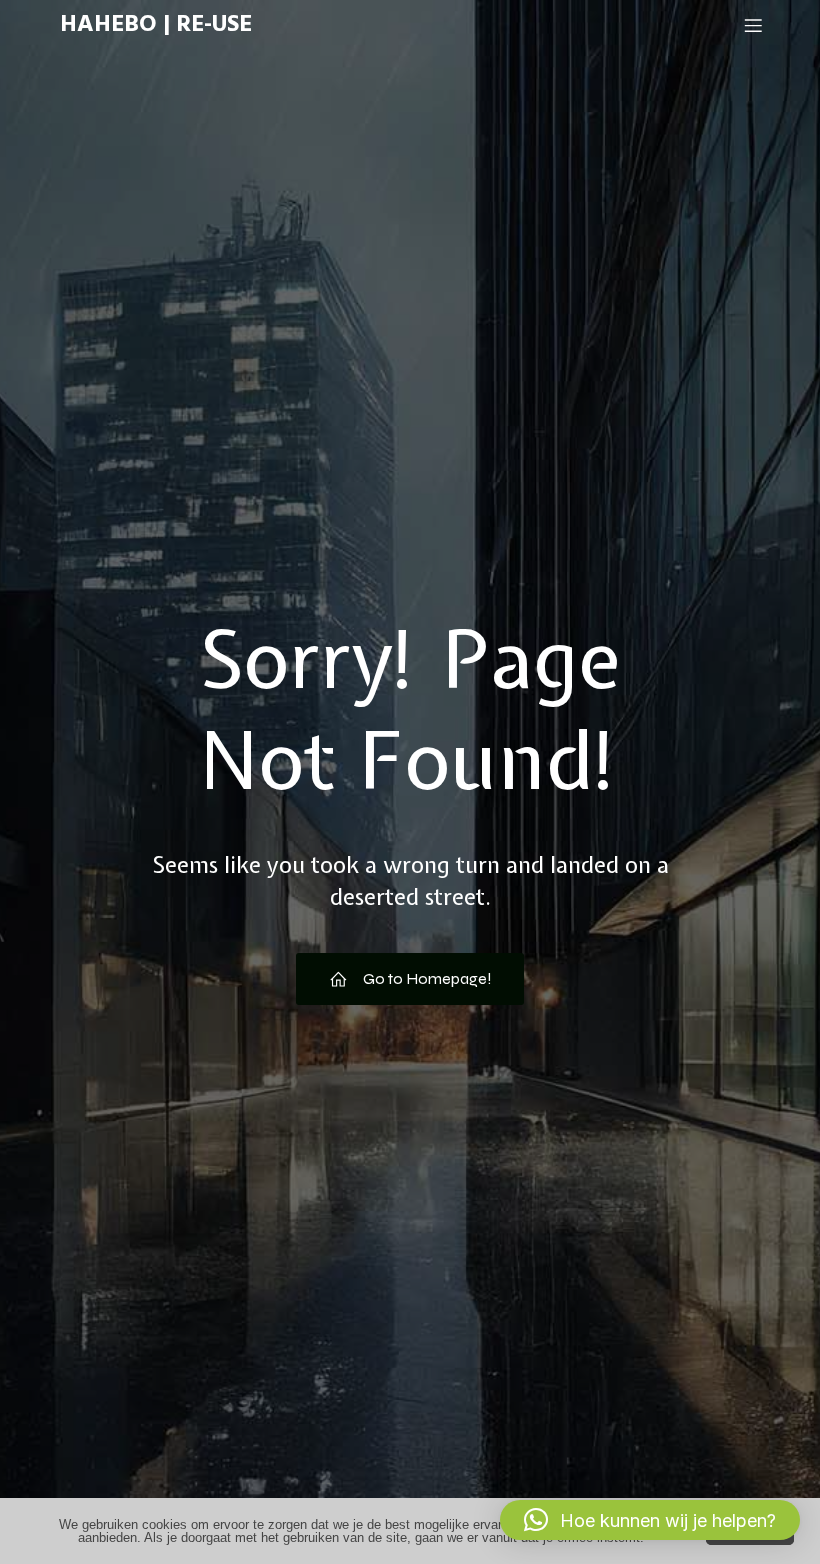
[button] (650, 1520)
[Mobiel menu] (753, 25)
